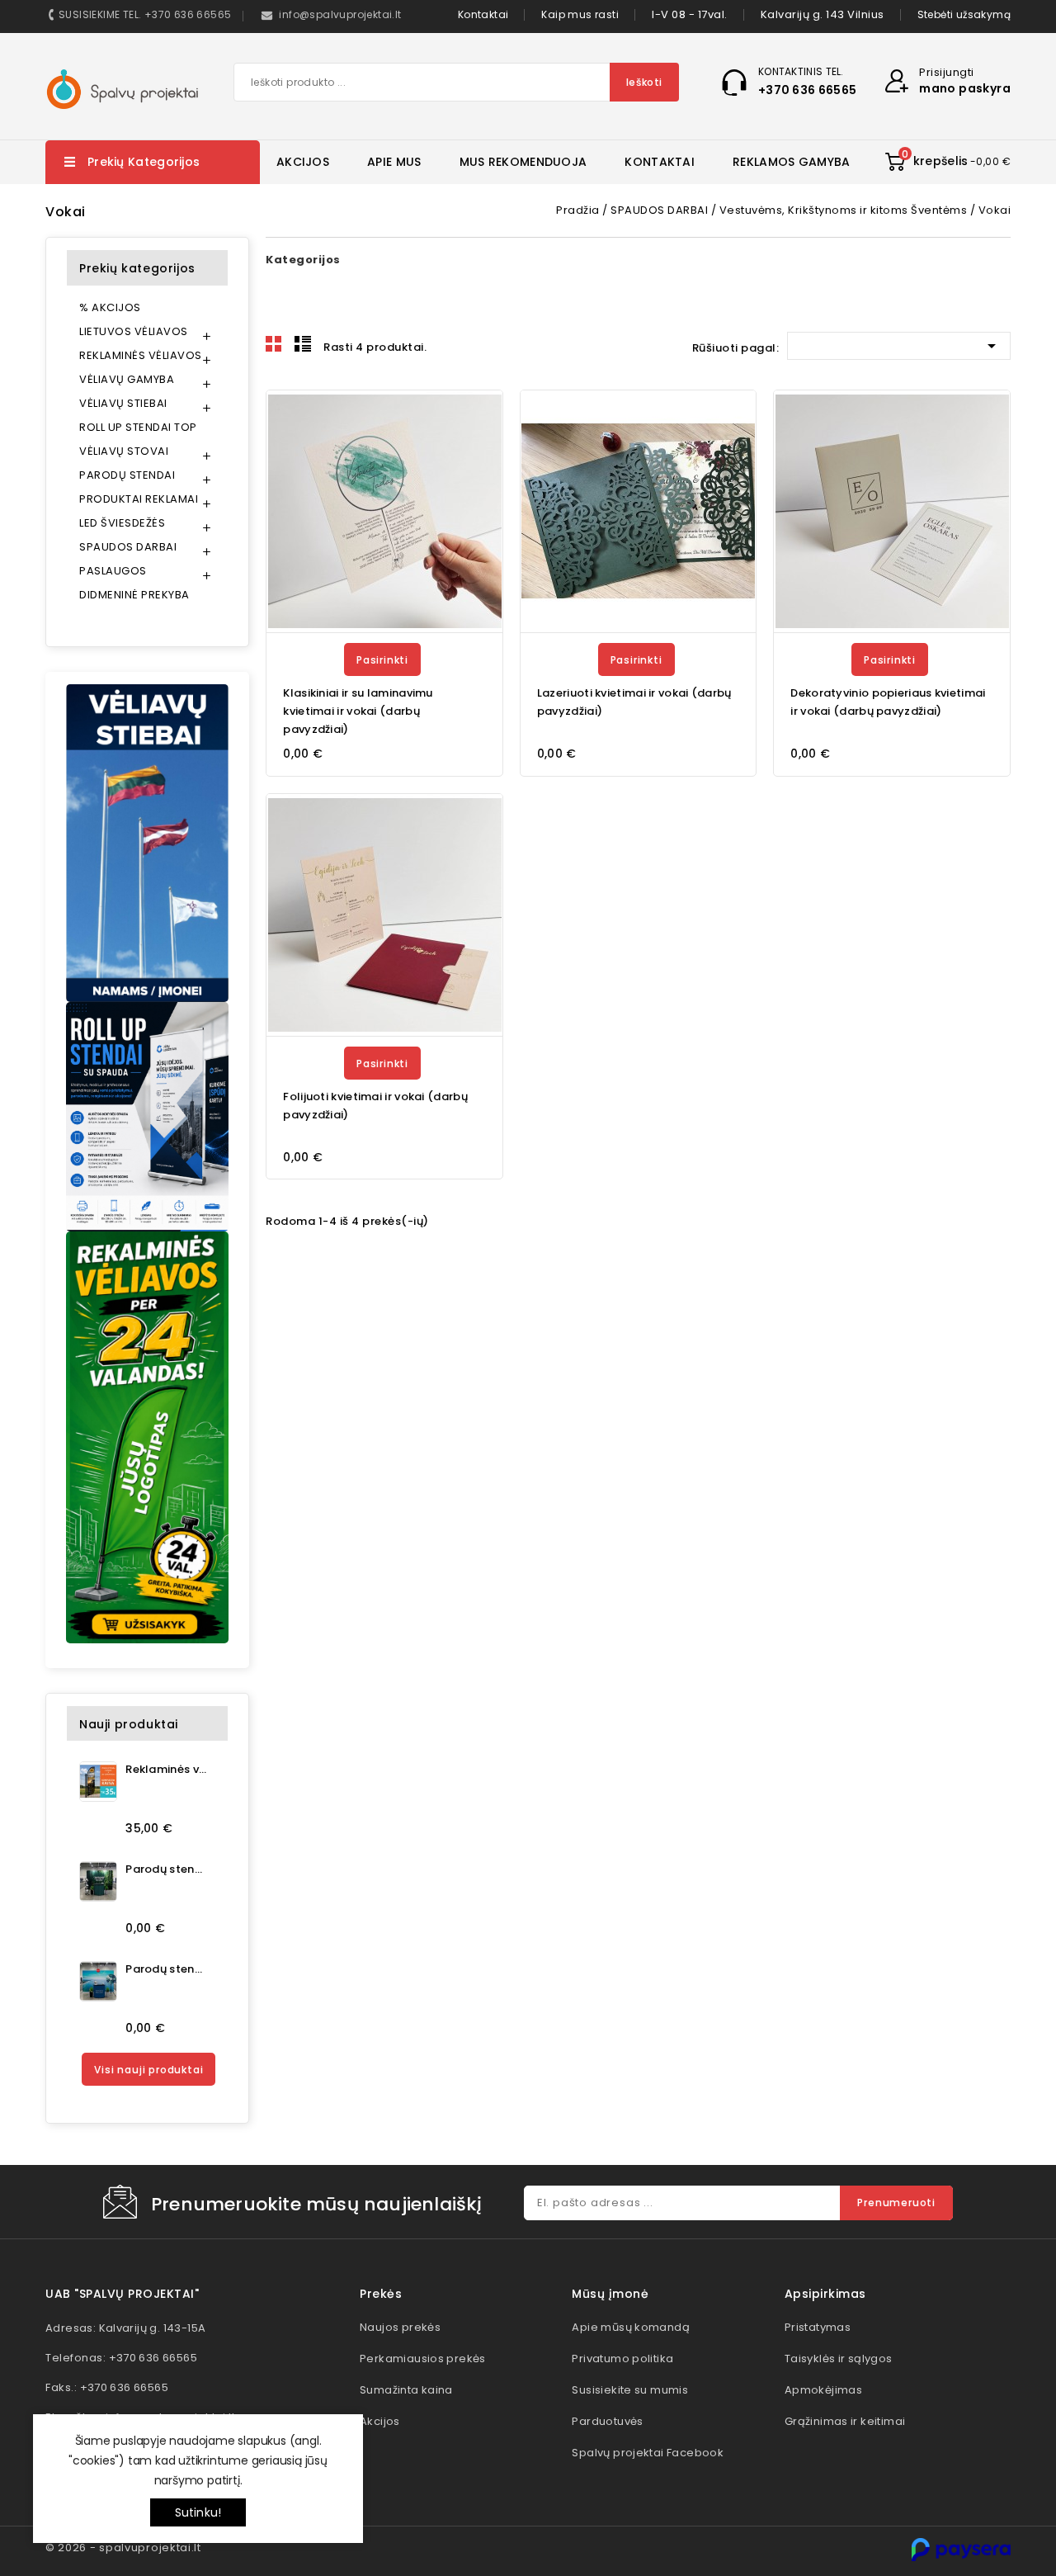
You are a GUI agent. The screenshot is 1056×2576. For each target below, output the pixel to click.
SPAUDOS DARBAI (128, 547)
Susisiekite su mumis (630, 2390)
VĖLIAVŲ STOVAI (124, 451)
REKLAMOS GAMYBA (792, 162)
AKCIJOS (303, 162)
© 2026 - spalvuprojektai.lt (123, 2548)
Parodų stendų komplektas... (166, 1869)
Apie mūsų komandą (631, 2327)
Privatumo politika (622, 2359)
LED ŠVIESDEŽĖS (122, 523)
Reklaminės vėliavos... (166, 1769)
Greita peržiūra (480, 454)
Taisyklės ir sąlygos (839, 2359)
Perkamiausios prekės (423, 2359)
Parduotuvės (607, 2421)
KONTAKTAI (660, 162)
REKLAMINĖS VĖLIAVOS (141, 355)
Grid (274, 344)
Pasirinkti (382, 660)
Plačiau (468, 417)
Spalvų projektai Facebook (648, 2453)
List (303, 344)
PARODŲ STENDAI (127, 475)
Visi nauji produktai (148, 2070)
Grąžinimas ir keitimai (845, 2421)
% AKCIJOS (110, 307)
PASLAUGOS (113, 571)
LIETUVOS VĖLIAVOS (134, 331)
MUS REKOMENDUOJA (523, 162)
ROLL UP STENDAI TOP (138, 427)
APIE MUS (394, 162)
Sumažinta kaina (406, 2390)
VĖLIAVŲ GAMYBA (127, 379)
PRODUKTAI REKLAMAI (139, 499)
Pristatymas (818, 2327)
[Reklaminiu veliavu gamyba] (147, 1437)
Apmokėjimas (823, 2390)
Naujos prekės (400, 2327)
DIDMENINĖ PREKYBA (134, 595)
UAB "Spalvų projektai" (122, 2294)
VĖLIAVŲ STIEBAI (123, 403)
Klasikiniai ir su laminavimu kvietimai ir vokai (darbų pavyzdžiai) (358, 711)
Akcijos (380, 2421)
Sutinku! (198, 2512)
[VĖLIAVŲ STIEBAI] (147, 843)
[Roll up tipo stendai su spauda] (147, 1117)
